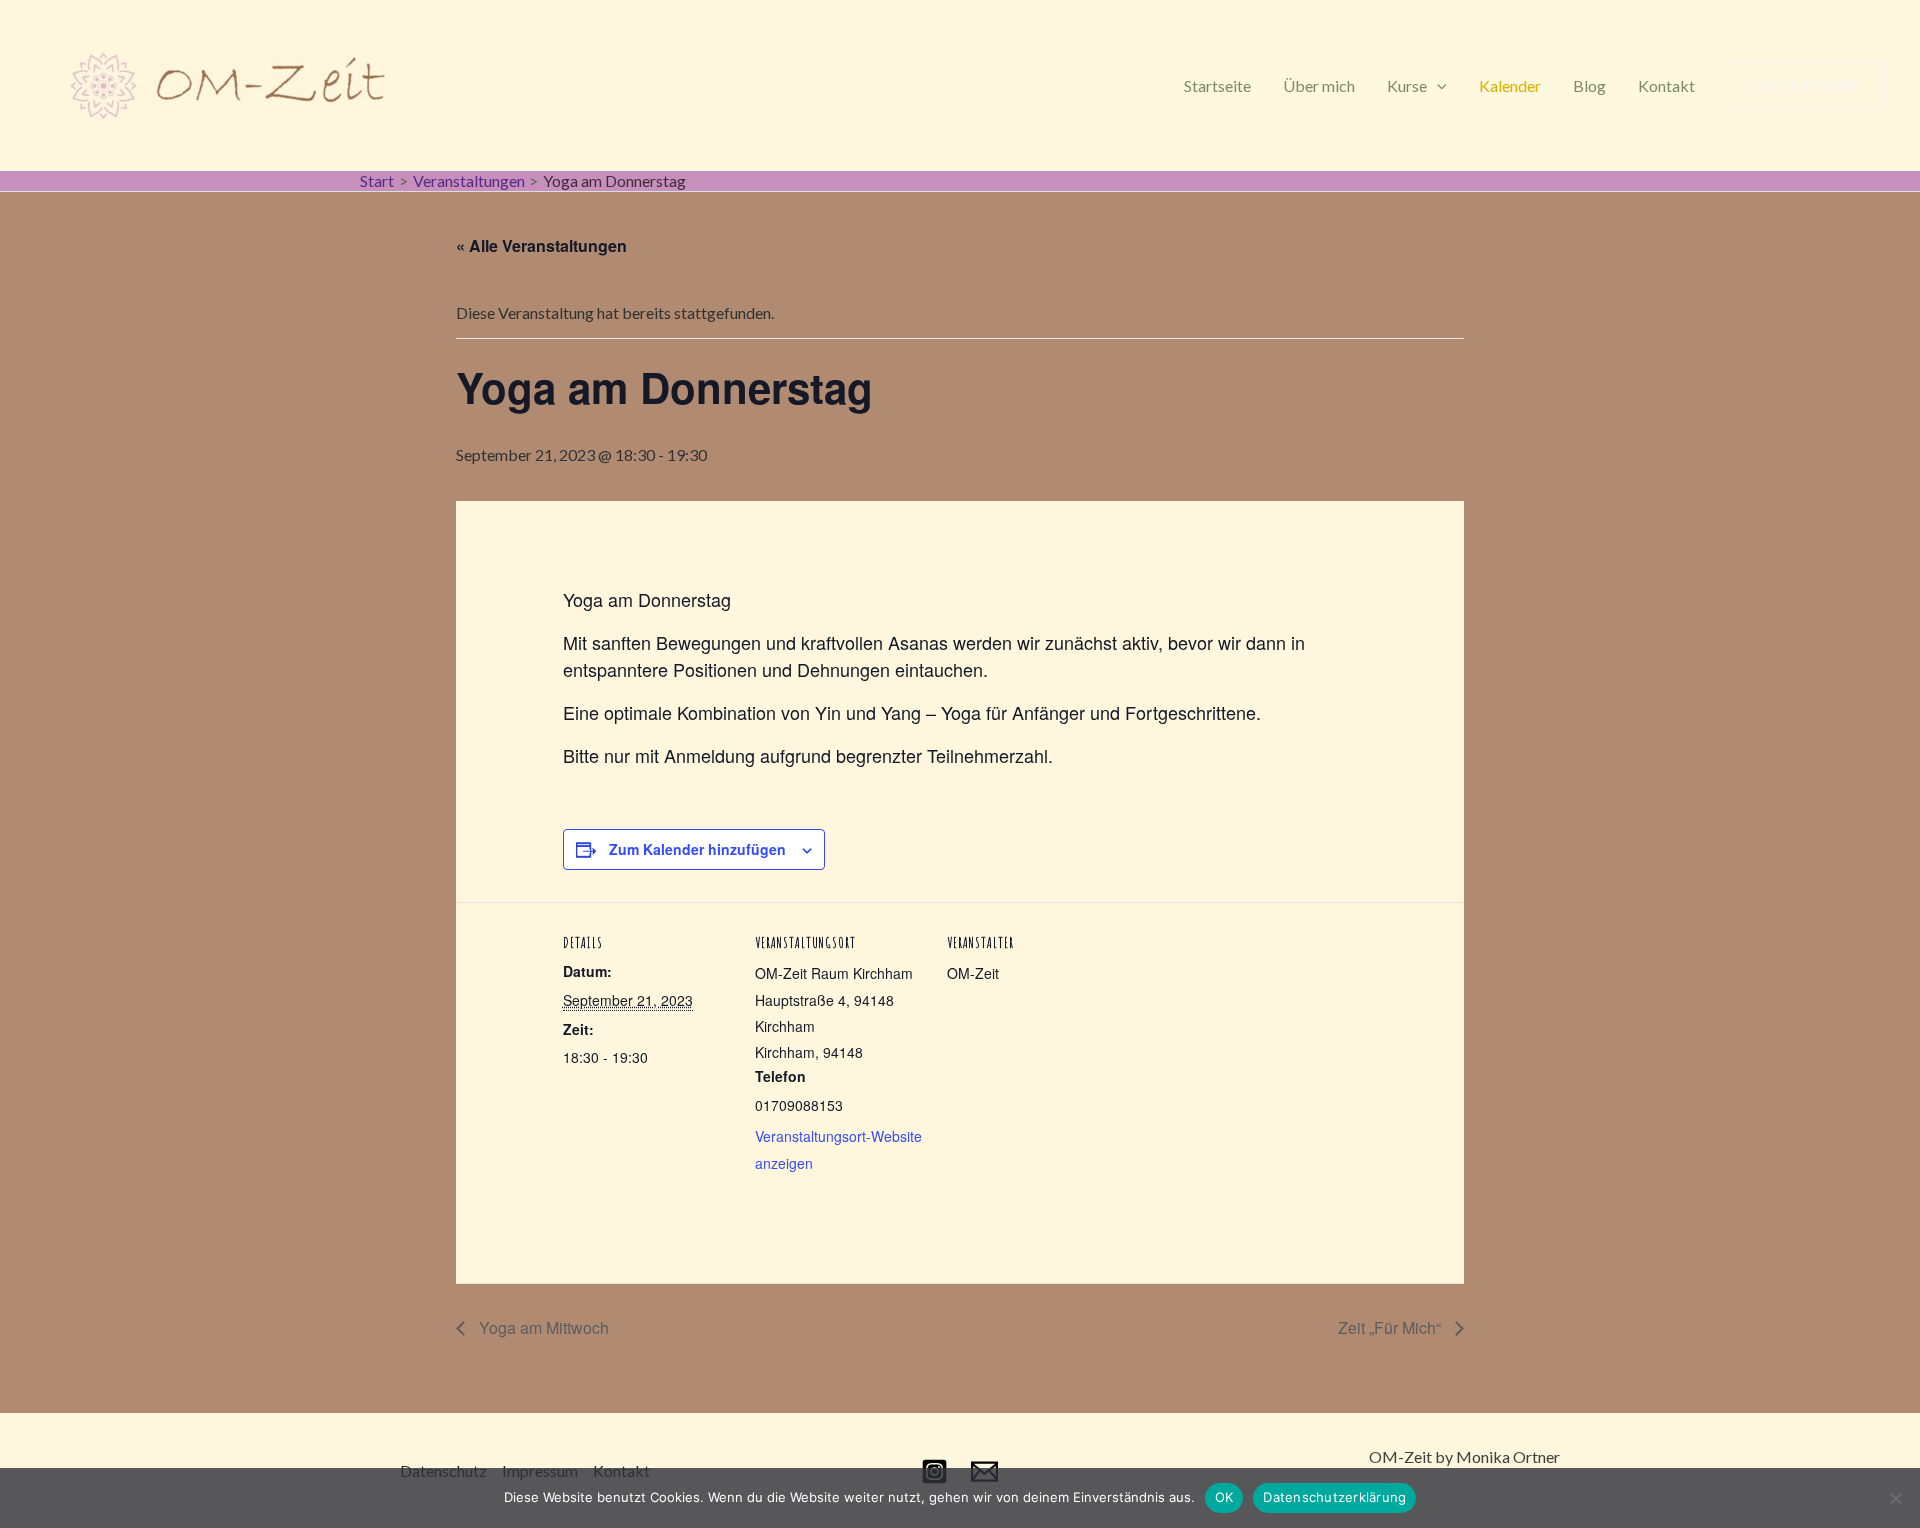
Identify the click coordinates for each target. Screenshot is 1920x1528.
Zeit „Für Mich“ (1391, 1327)
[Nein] (1895, 1498)
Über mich (1319, 85)
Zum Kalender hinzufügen (697, 849)
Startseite (1217, 85)
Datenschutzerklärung (1334, 1497)
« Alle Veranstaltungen (541, 245)
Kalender (1510, 85)
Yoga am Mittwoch (542, 1327)
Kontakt (1666, 85)
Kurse (1407, 85)
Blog (1589, 85)
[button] (1437, 85)
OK (1224, 1497)
